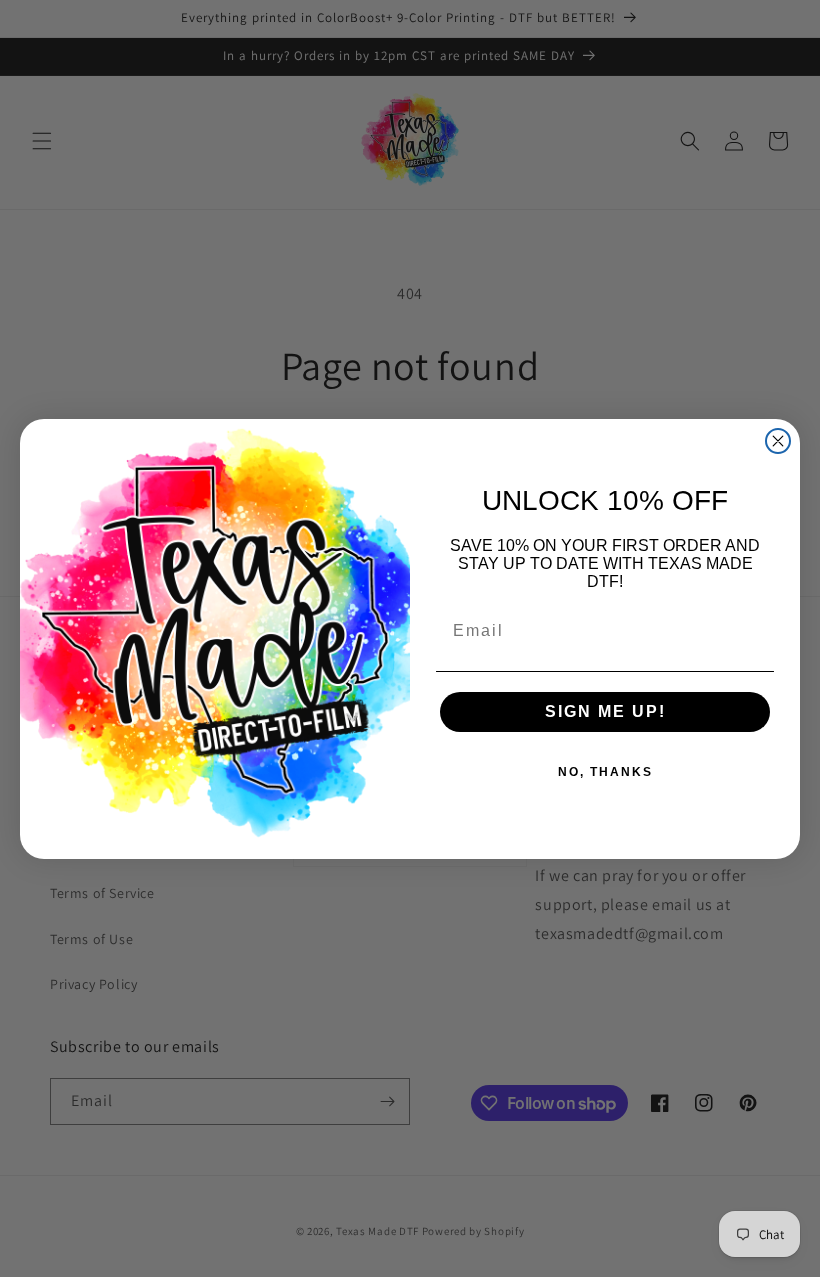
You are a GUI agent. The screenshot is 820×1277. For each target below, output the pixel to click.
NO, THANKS (605, 772)
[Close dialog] (778, 441)
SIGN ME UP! (605, 711)
